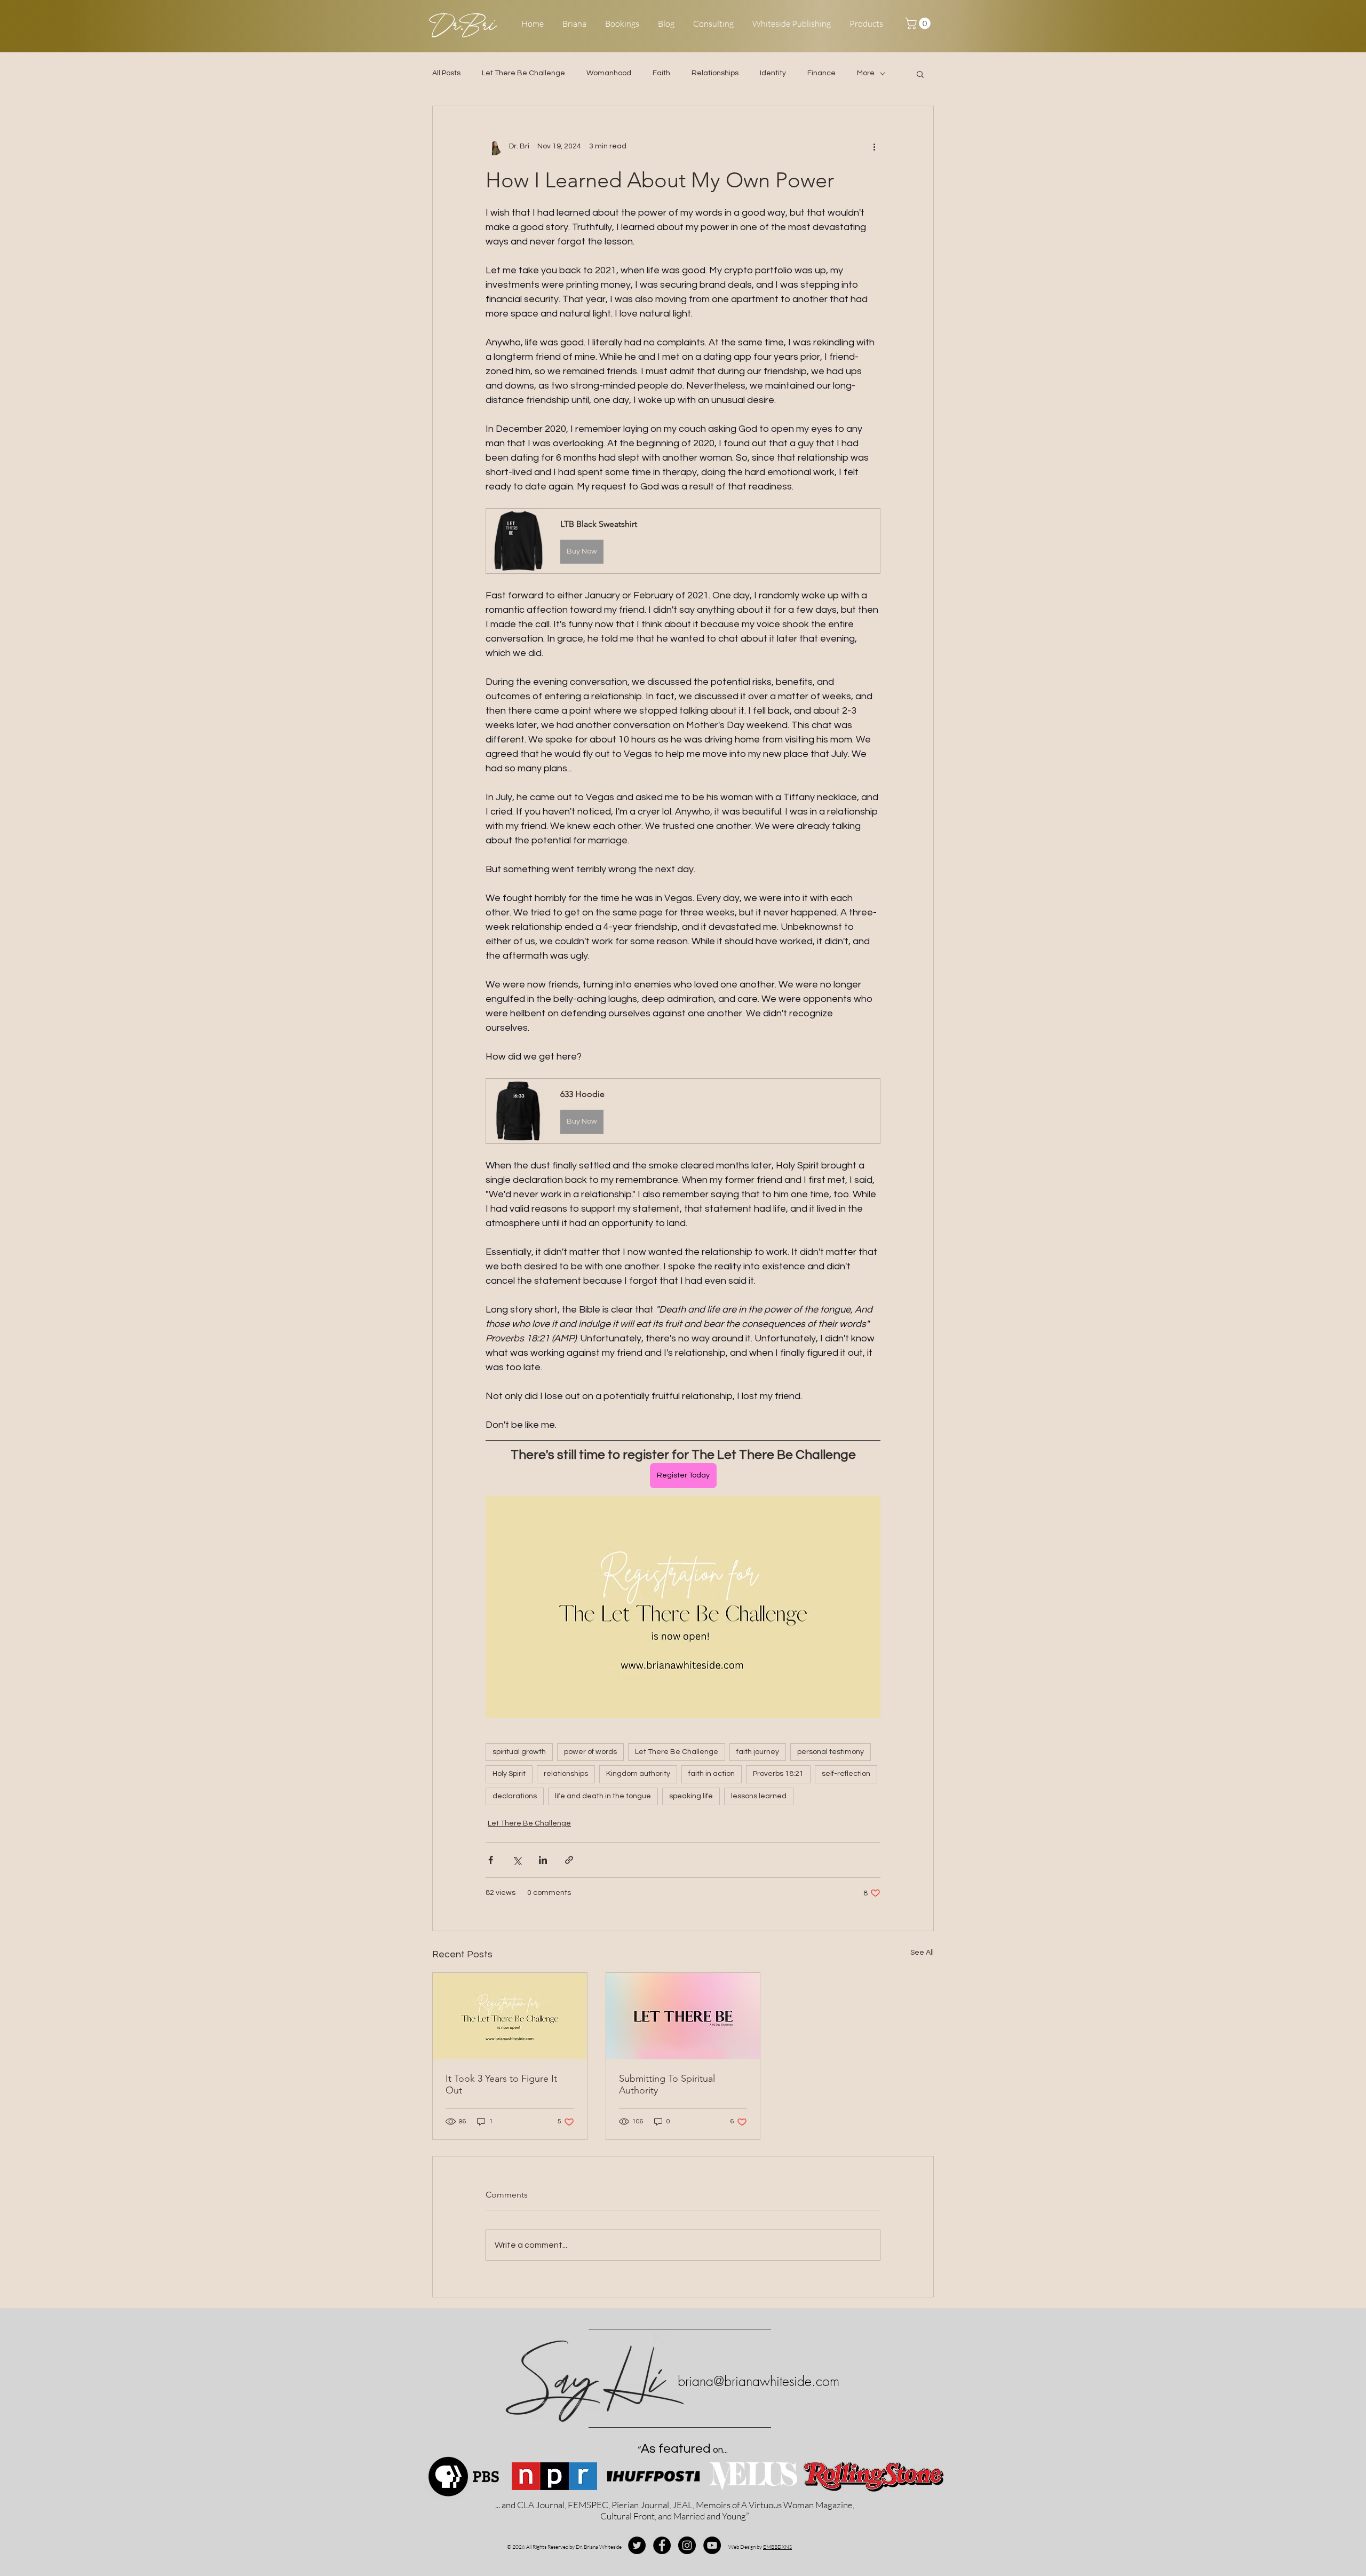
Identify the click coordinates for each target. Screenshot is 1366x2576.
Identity (773, 73)
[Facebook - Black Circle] (662, 2545)
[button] (919, 23)
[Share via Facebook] (491, 1860)
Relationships (715, 73)
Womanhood (609, 73)
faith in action (712, 1774)
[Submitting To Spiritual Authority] (683, 2016)
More (866, 73)
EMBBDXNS (777, 2547)
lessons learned (759, 1796)
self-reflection (846, 1774)
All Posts (446, 73)
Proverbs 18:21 (778, 1774)
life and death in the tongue (603, 1796)
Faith (661, 73)
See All (922, 1953)
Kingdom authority (638, 1774)
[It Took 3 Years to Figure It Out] (510, 2016)
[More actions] (874, 147)
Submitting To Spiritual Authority (667, 2084)
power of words (590, 1752)
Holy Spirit (509, 1774)
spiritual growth (519, 1752)
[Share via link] (569, 1860)
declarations (515, 1796)
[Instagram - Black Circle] (687, 2545)
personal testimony (831, 1752)
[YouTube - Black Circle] (712, 2545)
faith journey (758, 1752)
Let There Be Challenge (523, 73)
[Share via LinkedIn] (543, 1860)
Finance (821, 73)
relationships (566, 1774)
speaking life (691, 1796)
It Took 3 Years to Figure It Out (501, 2084)
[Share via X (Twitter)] (517, 1860)
